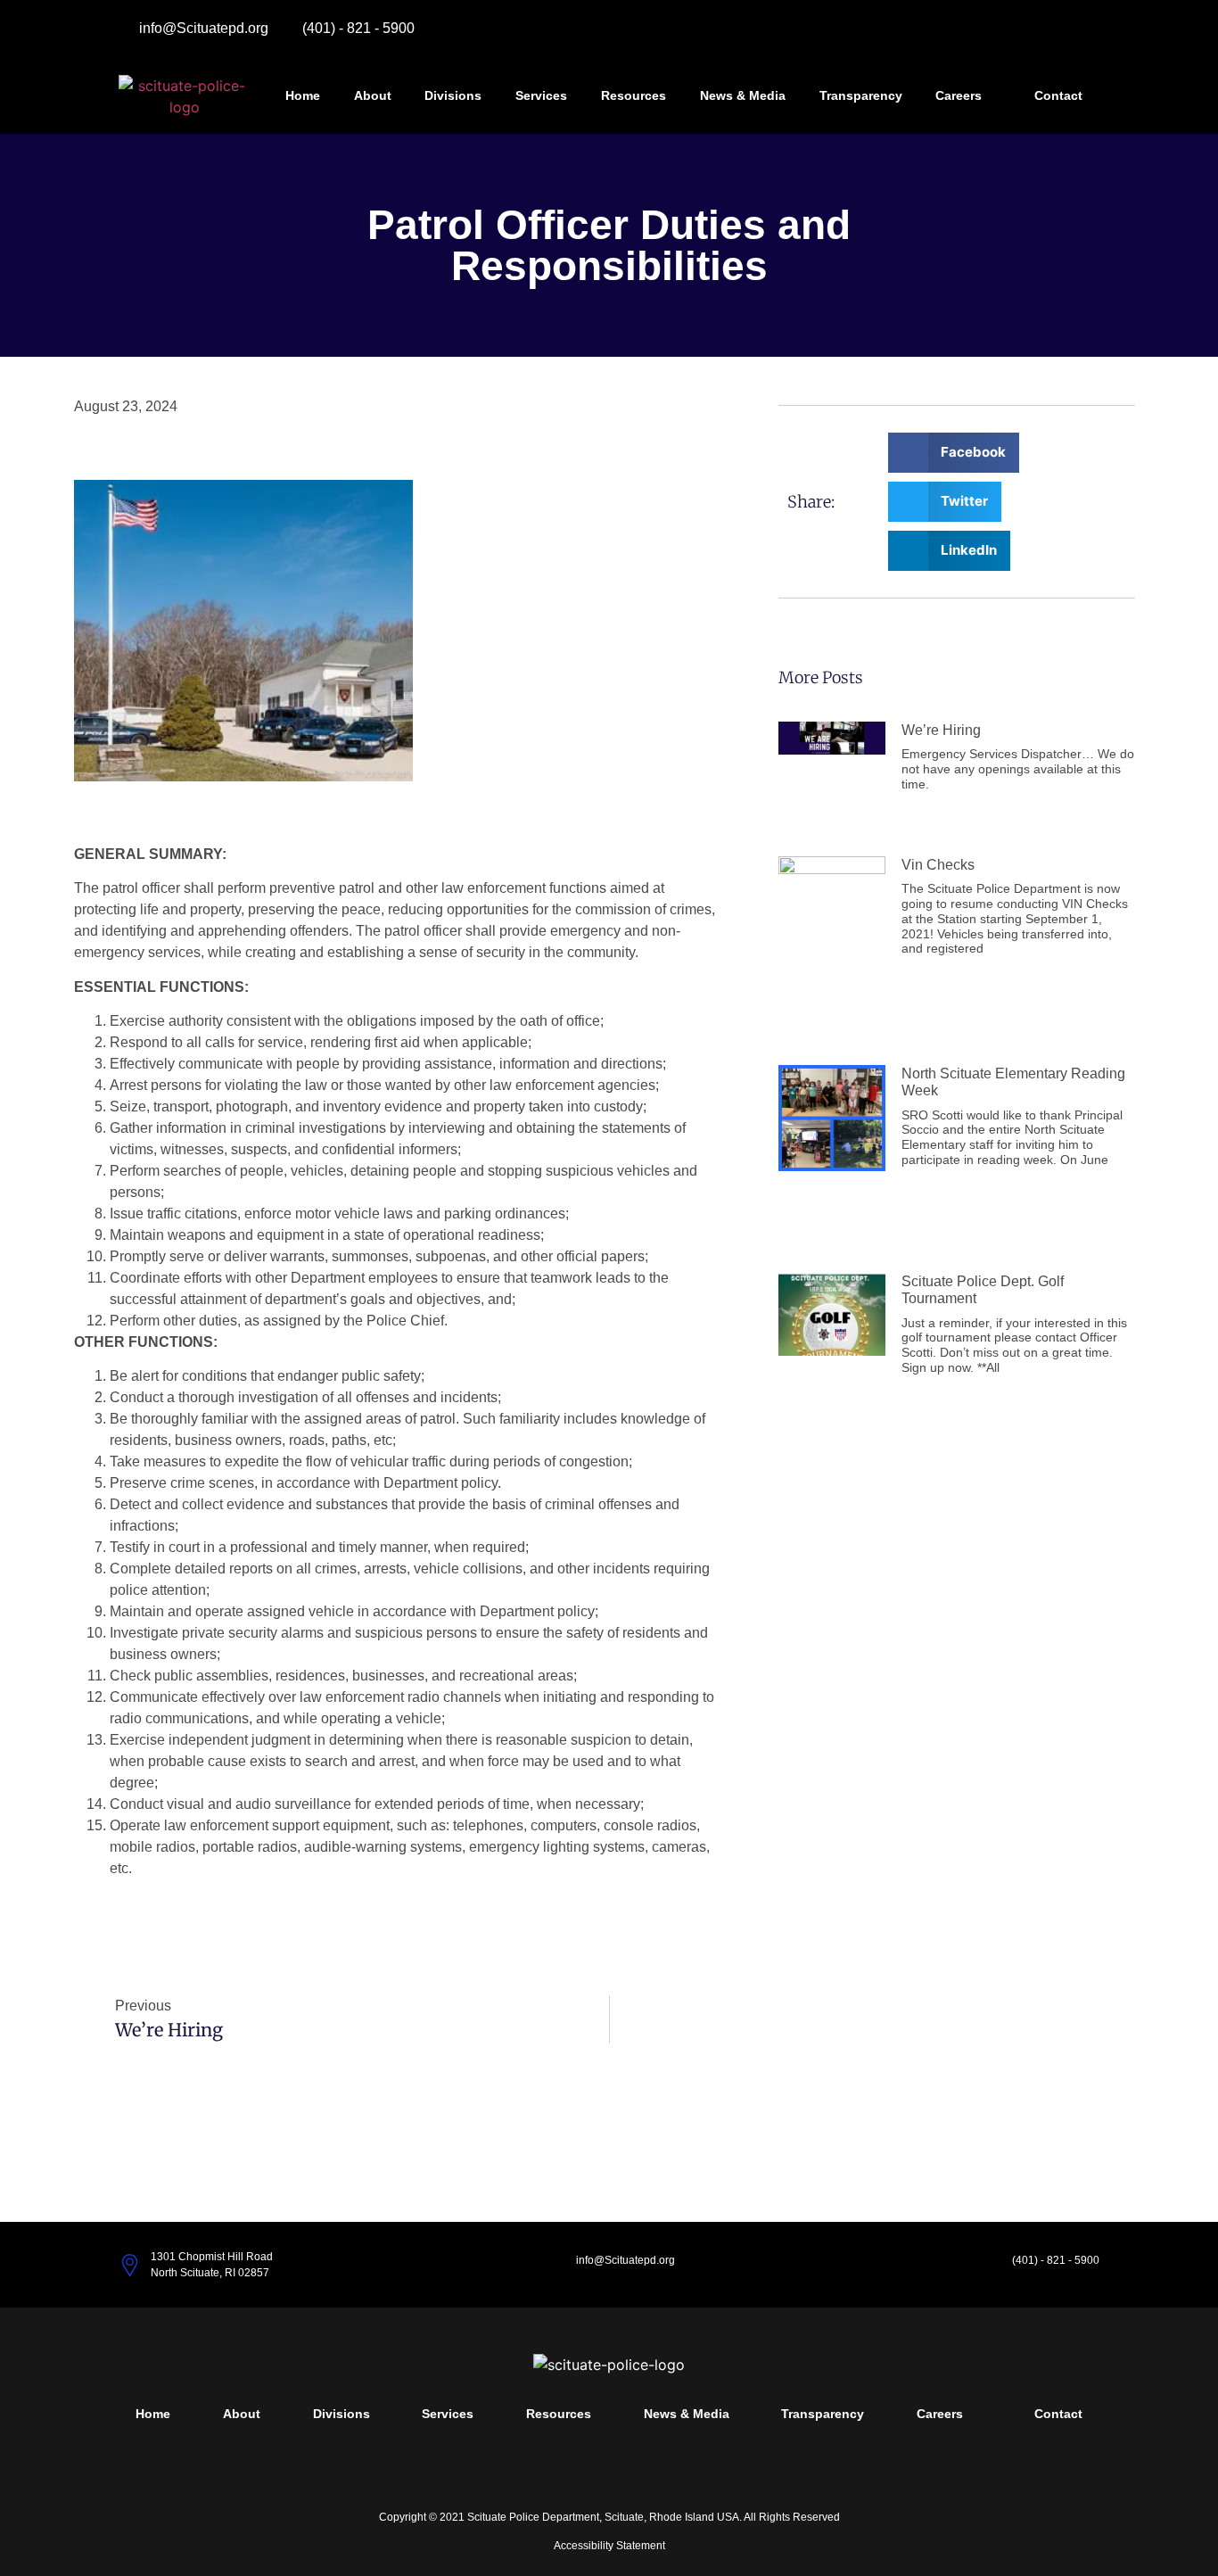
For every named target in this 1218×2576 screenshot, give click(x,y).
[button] (954, 453)
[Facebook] (1080, 37)
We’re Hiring (941, 730)
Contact (1058, 95)
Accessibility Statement (609, 2546)
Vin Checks (938, 865)
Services (541, 95)
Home (303, 95)
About (373, 95)
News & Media (743, 95)
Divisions (453, 95)
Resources (634, 95)
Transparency (861, 95)
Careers (959, 95)
